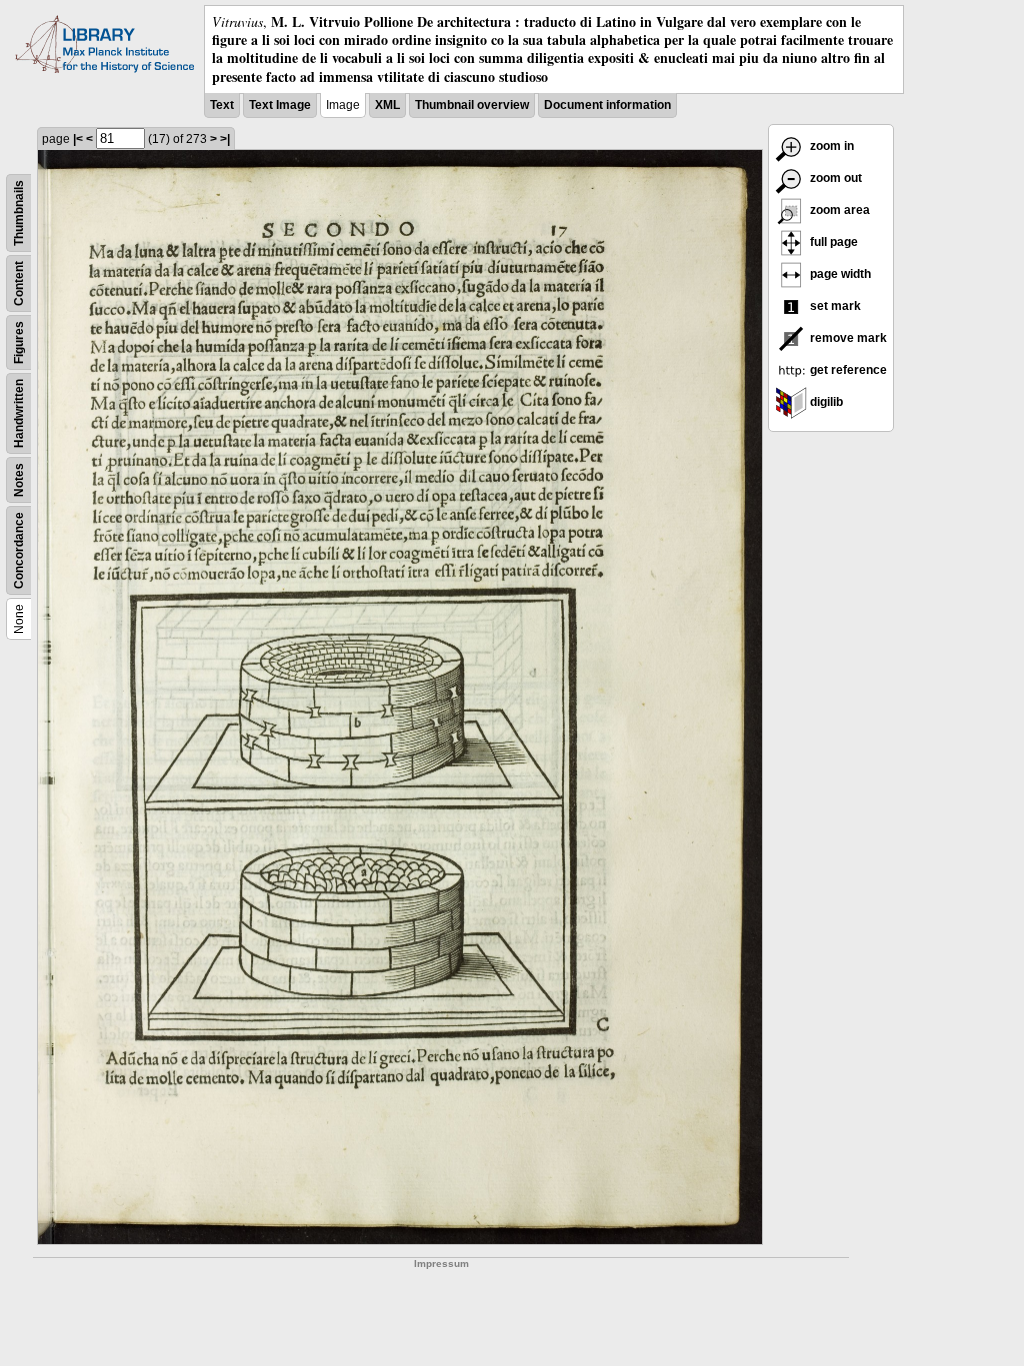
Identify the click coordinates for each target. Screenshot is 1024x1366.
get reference (847, 370)
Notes (19, 480)
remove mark (847, 338)
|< (78, 139)
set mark (834, 306)
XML (387, 105)
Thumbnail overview (472, 105)
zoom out (834, 178)
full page (832, 242)
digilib (825, 402)
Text (222, 105)
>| (225, 139)
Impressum (441, 1263)
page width (839, 274)
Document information (607, 105)
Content (19, 283)
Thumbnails (19, 213)
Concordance (19, 550)
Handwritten (19, 413)
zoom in (830, 146)
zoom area (838, 210)
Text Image (280, 105)
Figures (19, 342)
